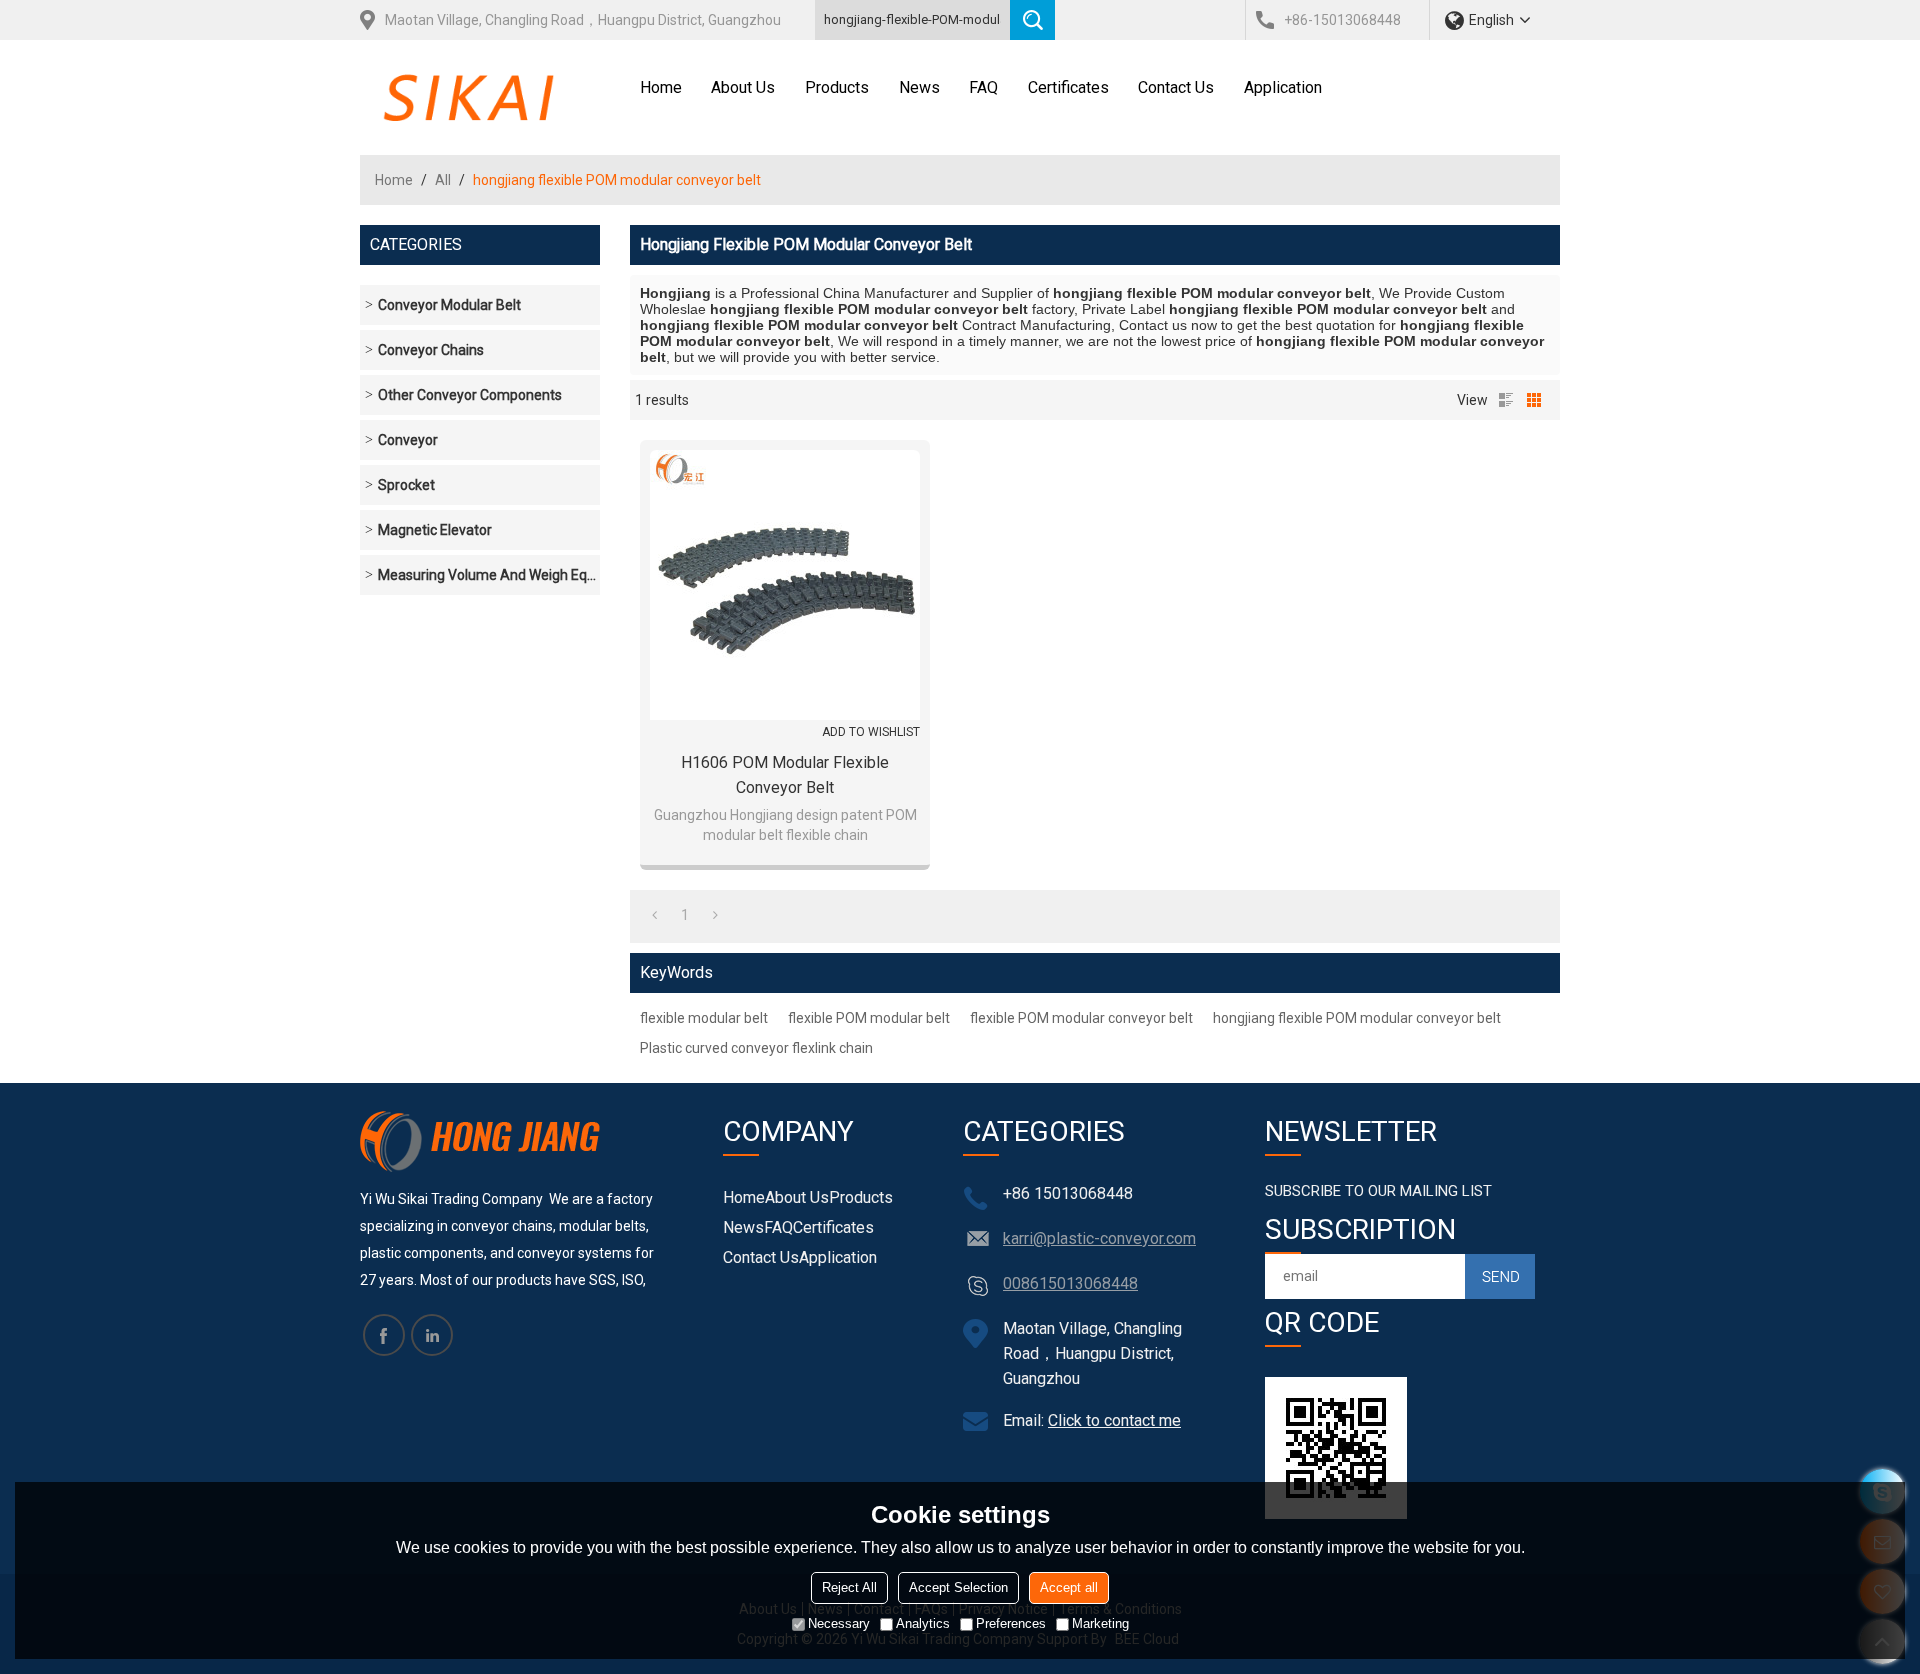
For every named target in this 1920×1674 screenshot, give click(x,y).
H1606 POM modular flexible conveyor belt (785, 775)
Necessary (839, 1623)
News (919, 87)
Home (661, 87)
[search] (1032, 20)
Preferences (1011, 1623)
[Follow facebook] (384, 1335)
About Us (743, 87)
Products (837, 87)
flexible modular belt (704, 1018)
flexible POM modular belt (869, 1018)
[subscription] (1500, 1276)
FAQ (983, 87)
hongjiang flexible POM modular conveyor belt (1357, 1018)
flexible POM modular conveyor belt (1081, 1018)
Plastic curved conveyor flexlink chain (756, 1048)
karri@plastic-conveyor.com (1099, 1238)
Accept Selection (958, 1587)
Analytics (923, 1623)
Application (1283, 87)
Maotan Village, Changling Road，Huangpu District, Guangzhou (583, 20)
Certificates (1068, 87)
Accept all (1069, 1587)
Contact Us (1176, 87)
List (1506, 400)
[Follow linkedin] (432, 1335)
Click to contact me (1114, 1420)
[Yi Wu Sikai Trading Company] (492, 85)
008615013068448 (1070, 1283)
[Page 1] (654, 915)
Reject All (849, 1587)
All (443, 180)
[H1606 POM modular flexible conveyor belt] (785, 585)
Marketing (1100, 1623)
